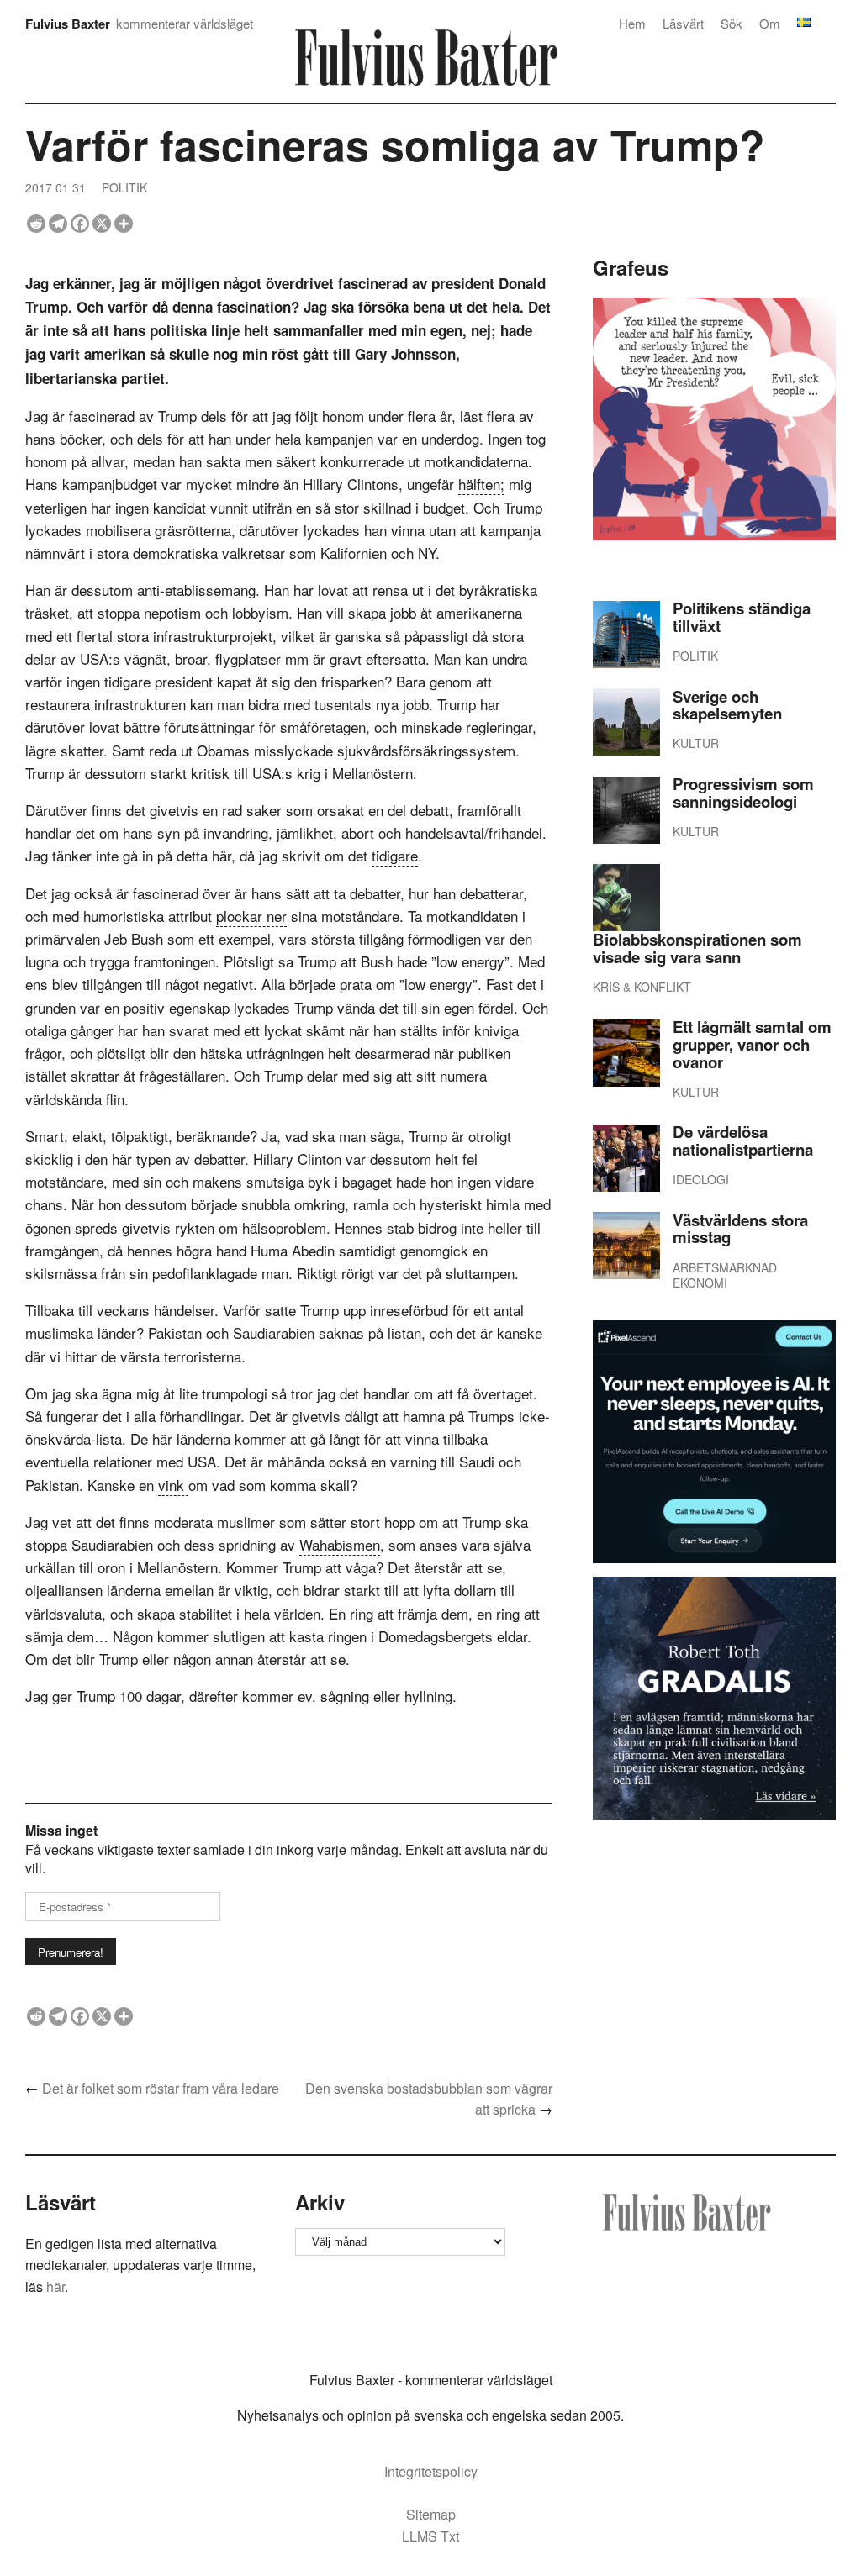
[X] (102, 224)
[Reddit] (36, 224)
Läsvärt (683, 23)
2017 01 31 (55, 187)
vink (173, 1485)
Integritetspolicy (431, 2471)
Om (770, 23)
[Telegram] (58, 224)
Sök (732, 23)
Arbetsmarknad (725, 1267)
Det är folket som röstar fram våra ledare (161, 2088)
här (55, 2286)
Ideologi (701, 1179)
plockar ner (251, 916)
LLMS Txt (430, 2536)
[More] (124, 224)
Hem (632, 23)
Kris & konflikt (642, 987)
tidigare (395, 855)
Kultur (696, 743)
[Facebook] (80, 224)
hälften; (481, 484)
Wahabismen (340, 1544)
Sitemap (431, 2514)
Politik (124, 187)
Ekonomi (700, 1283)
